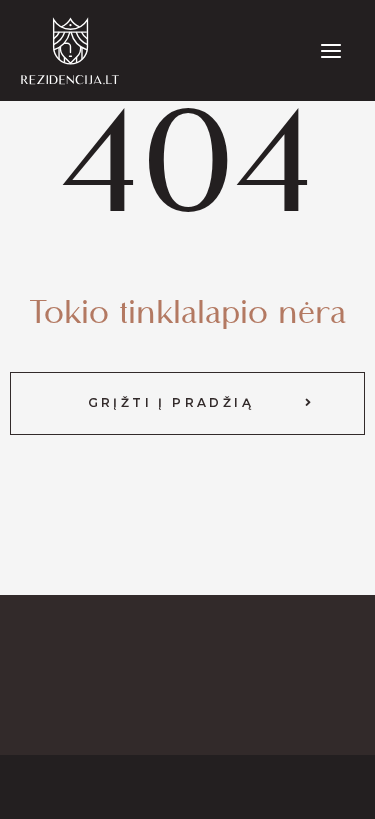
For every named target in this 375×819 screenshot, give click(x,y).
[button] (187, 403)
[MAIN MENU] (331, 51)
